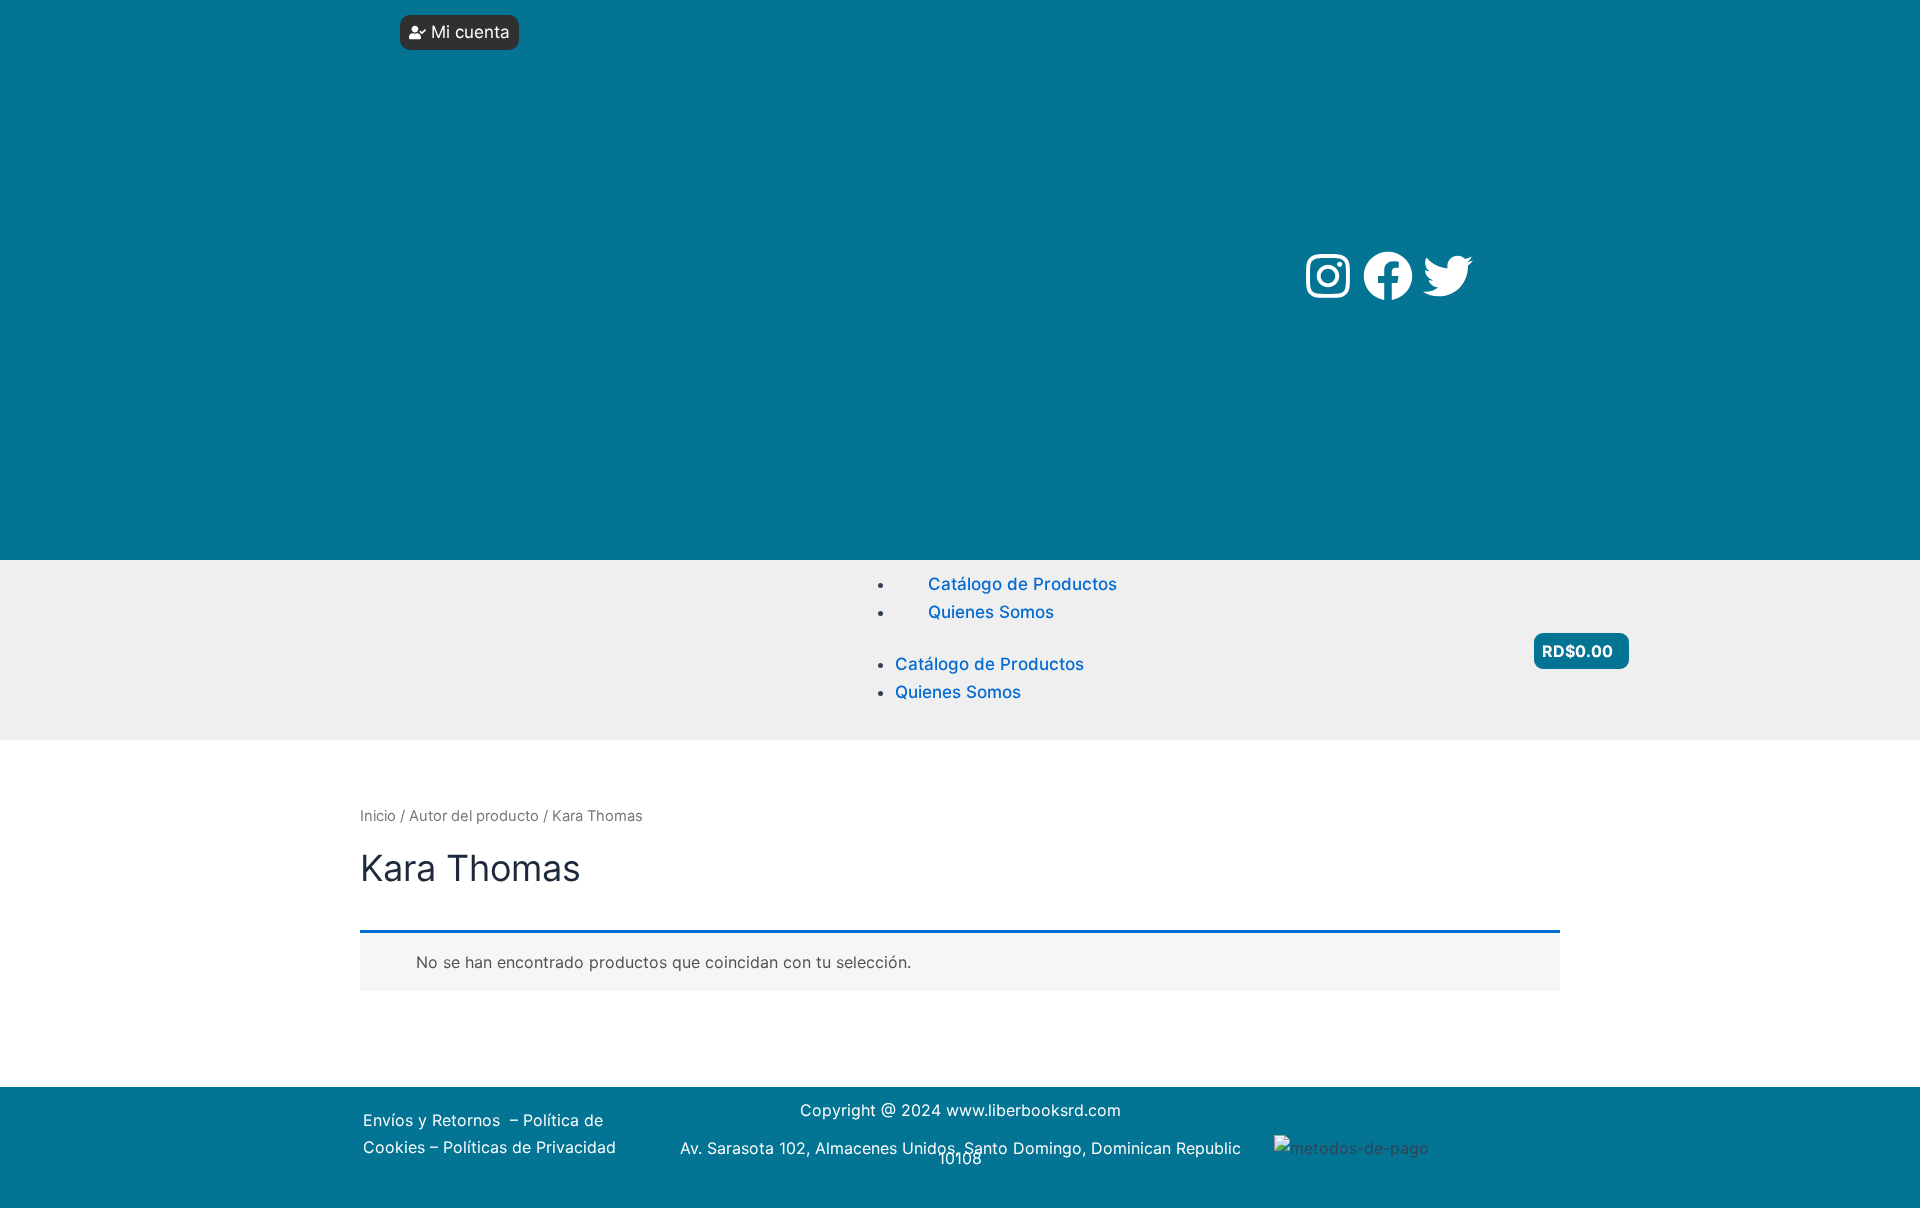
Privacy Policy (480, 405)
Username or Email (491, 52)
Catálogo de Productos (1022, 584)
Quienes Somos (991, 612)
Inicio (378, 816)
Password (463, 127)
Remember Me (496, 202)
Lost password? (490, 296)
